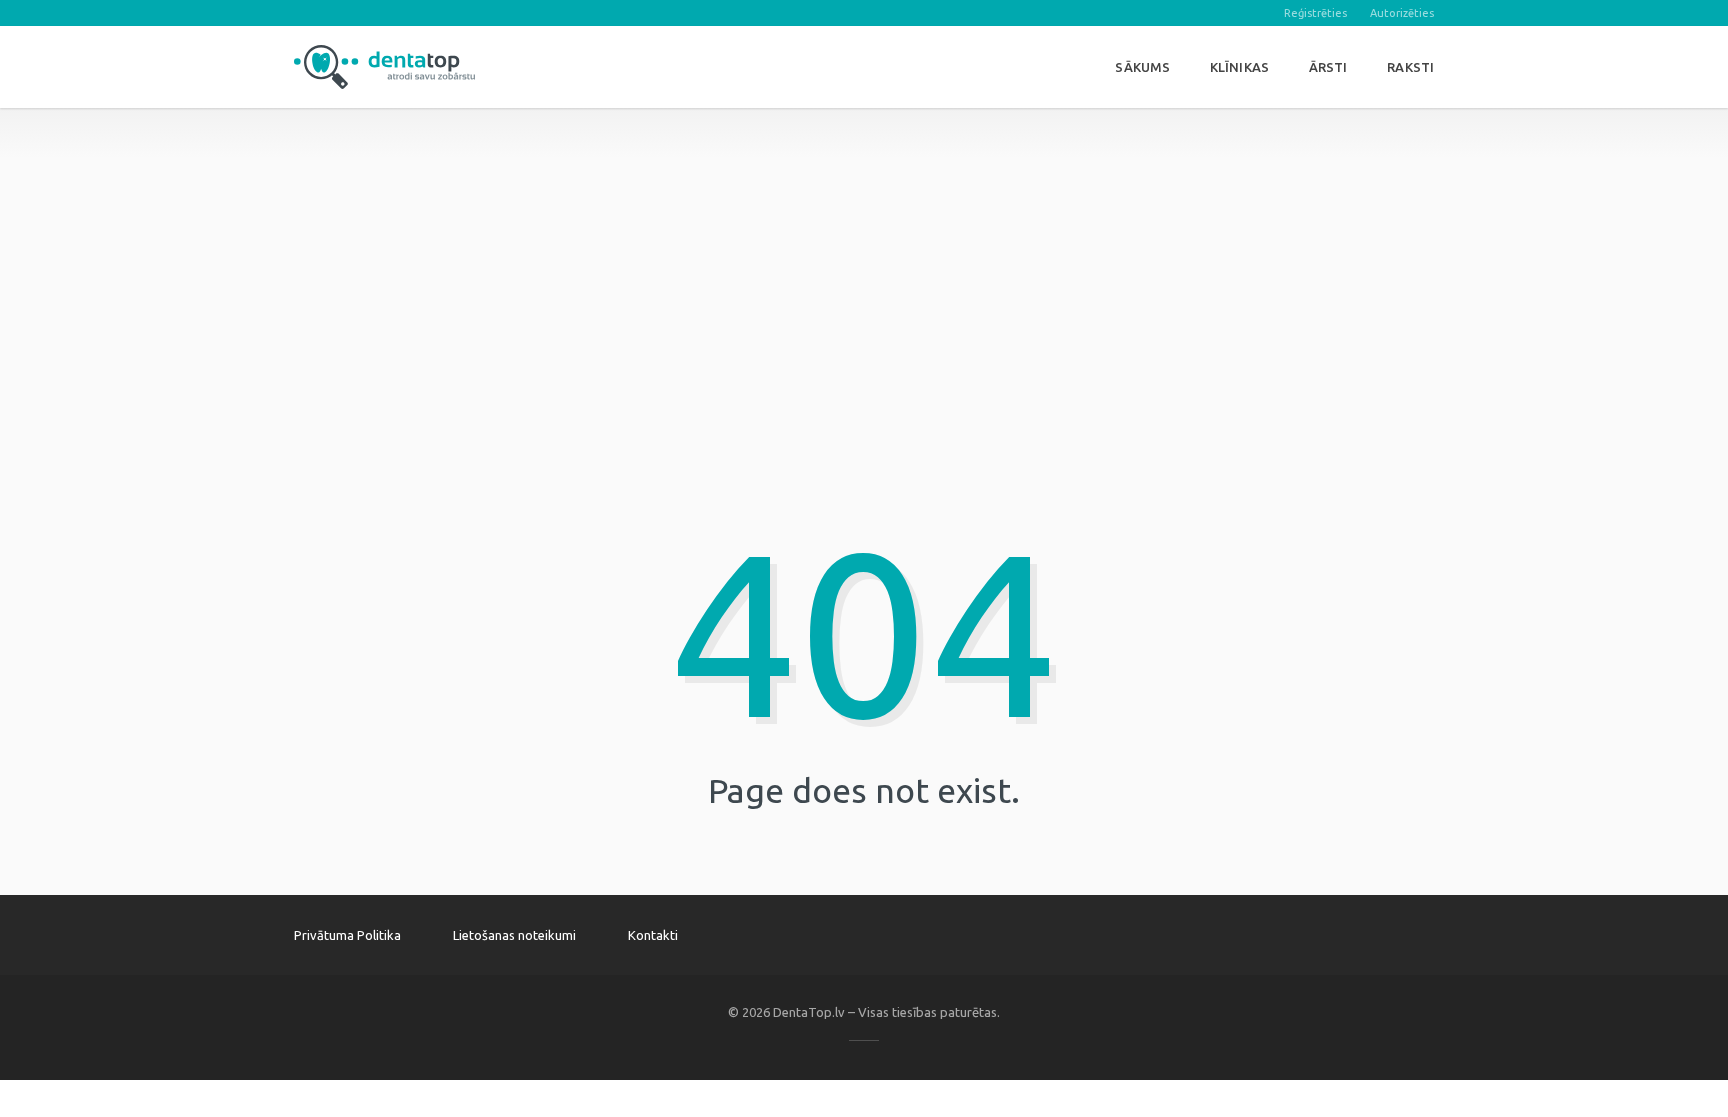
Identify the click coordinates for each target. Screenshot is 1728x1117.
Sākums (1142, 67)
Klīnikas (1239, 67)
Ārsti (1328, 67)
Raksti (1410, 67)
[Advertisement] (864, 248)
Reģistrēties (1315, 13)
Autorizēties (1402, 13)
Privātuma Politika (347, 935)
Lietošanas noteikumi (514, 935)
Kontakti (653, 935)
